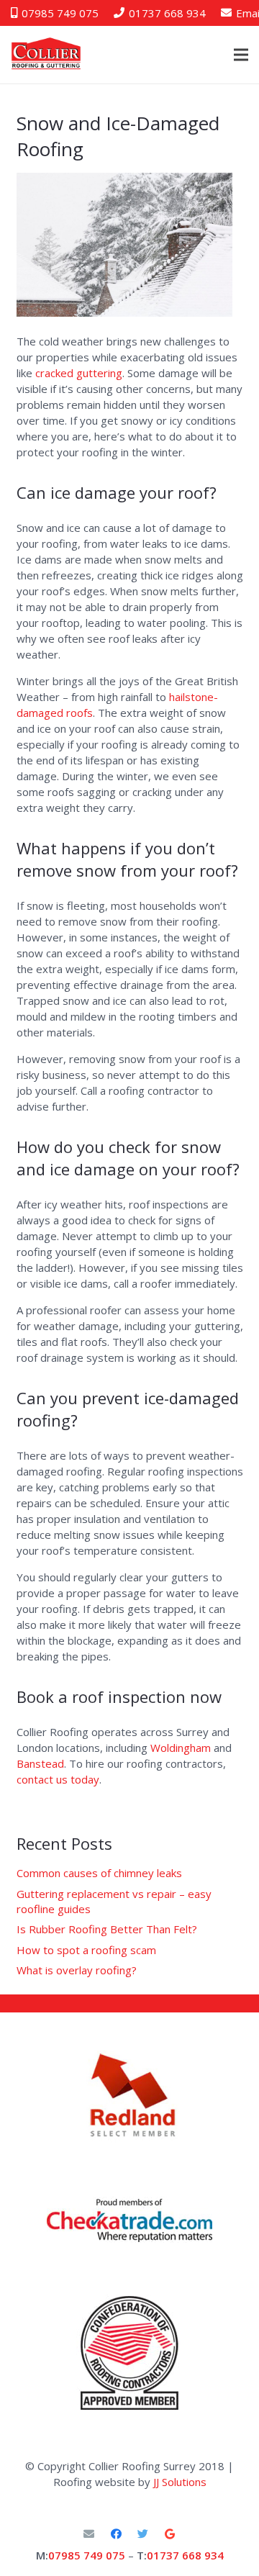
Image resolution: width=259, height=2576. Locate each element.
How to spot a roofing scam (86, 1950)
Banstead (40, 1763)
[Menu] (241, 55)
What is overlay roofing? (77, 1970)
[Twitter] (143, 2534)
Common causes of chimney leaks (99, 1873)
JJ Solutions (180, 2482)
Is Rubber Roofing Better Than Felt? (107, 1929)
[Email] (89, 2534)
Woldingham (181, 1748)
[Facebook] (117, 2534)
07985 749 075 (87, 2555)
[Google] (171, 2534)
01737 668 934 (185, 2555)
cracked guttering (79, 373)
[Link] (129, 2220)
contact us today (58, 1779)
